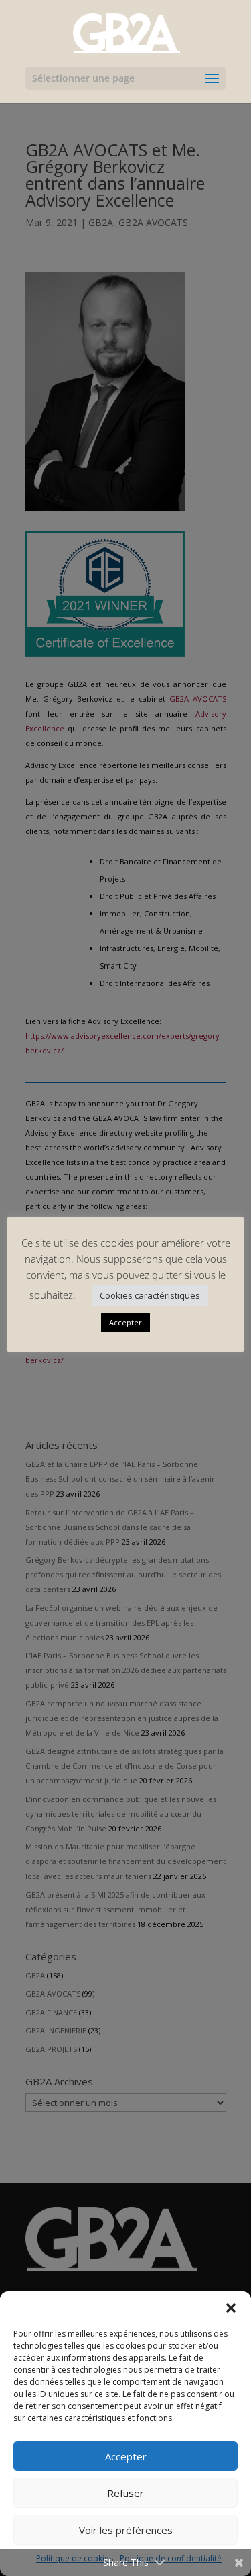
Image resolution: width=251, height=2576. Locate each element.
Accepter (126, 2456)
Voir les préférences (126, 2530)
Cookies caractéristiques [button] (150, 1295)
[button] (231, 2308)
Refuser (125, 2493)
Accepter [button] (125, 1322)
